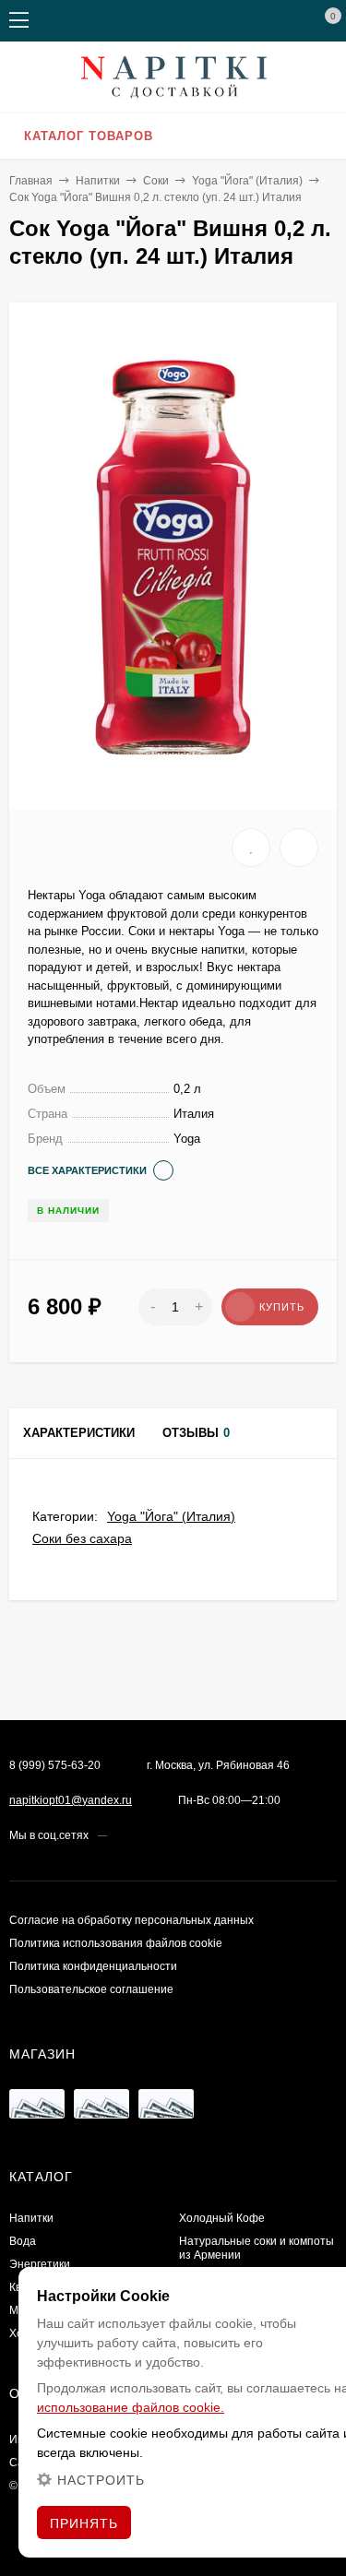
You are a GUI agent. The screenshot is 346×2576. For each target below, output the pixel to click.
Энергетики (40, 2264)
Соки (156, 181)
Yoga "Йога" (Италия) (247, 181)
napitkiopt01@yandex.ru (71, 1800)
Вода (23, 2241)
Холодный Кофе (222, 2218)
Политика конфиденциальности (93, 1966)
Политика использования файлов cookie (116, 1943)
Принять (84, 2523)
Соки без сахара (82, 1538)
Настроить (101, 2480)
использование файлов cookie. (131, 2407)
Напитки (98, 181)
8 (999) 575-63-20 (55, 1765)
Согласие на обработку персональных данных (131, 1920)
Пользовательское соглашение (91, 1989)
